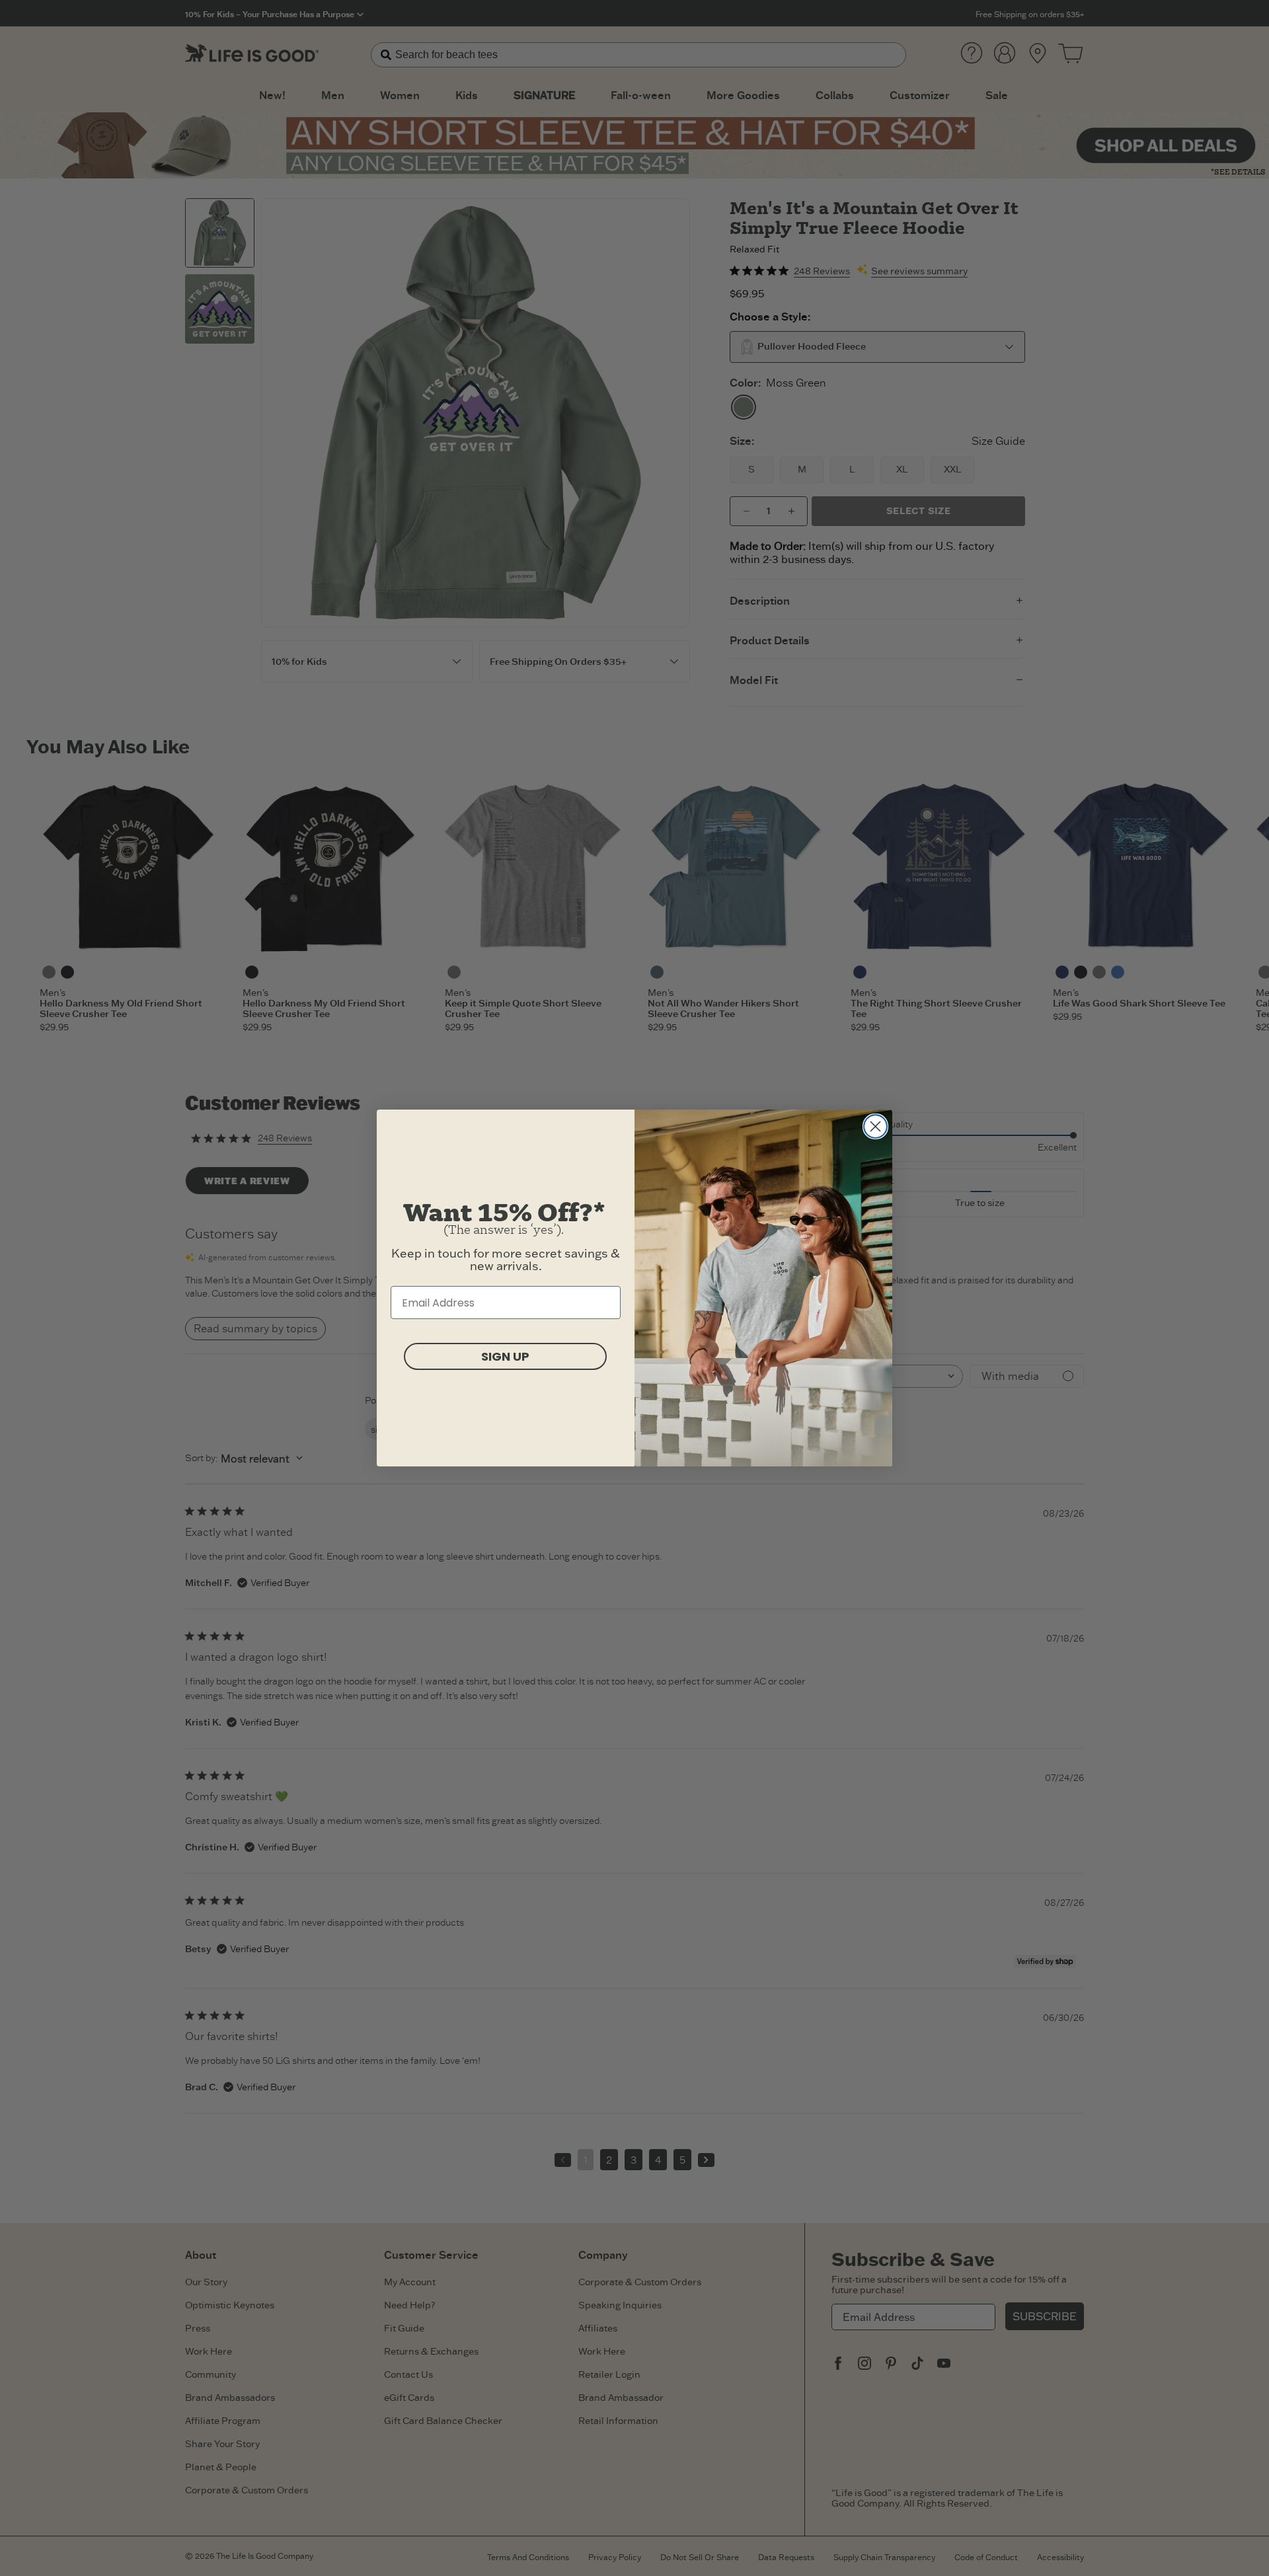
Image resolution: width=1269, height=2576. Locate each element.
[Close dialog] (875, 1126)
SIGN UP (505, 1356)
